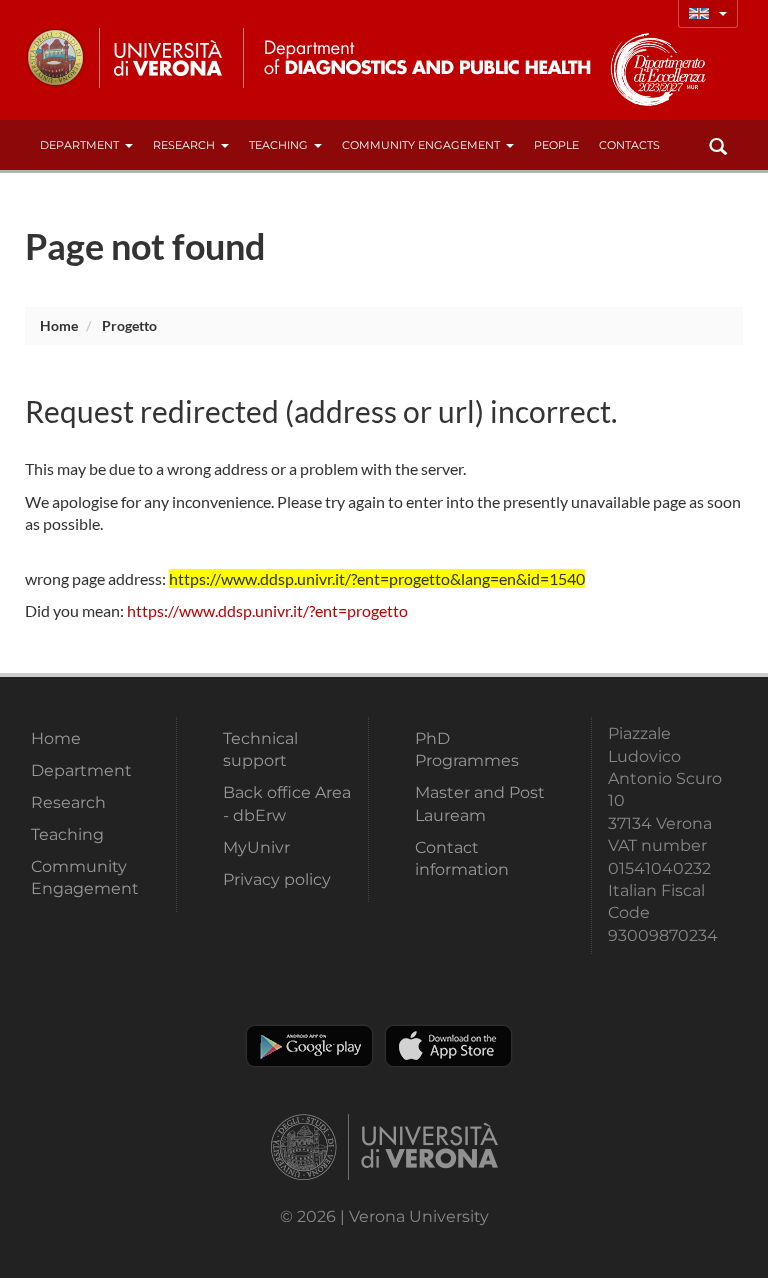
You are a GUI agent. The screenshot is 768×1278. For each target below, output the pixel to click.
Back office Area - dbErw (287, 803)
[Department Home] (418, 58)
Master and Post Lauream (480, 803)
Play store (309, 1046)
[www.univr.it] (125, 58)
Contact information (462, 858)
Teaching (278, 145)
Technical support (260, 749)
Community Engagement (421, 145)
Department (79, 145)
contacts (629, 145)
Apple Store (448, 1046)
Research (184, 145)
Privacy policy (277, 879)
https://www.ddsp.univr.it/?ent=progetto (267, 610)
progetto (129, 325)
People (556, 145)
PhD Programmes (467, 749)
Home (59, 325)
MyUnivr (256, 847)
